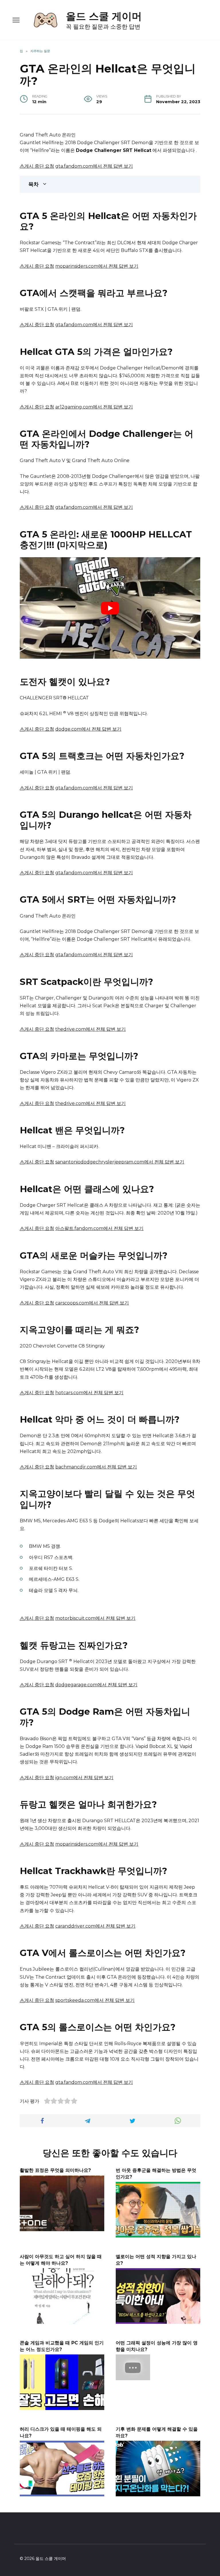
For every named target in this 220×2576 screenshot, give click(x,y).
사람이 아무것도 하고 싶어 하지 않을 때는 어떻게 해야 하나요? (61, 2260)
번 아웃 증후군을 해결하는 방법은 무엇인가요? (156, 2173)
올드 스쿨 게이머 (104, 16)
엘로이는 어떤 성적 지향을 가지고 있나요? (156, 2260)
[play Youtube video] (110, 608)
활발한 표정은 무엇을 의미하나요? (55, 2170)
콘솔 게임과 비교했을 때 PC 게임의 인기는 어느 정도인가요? (62, 2346)
